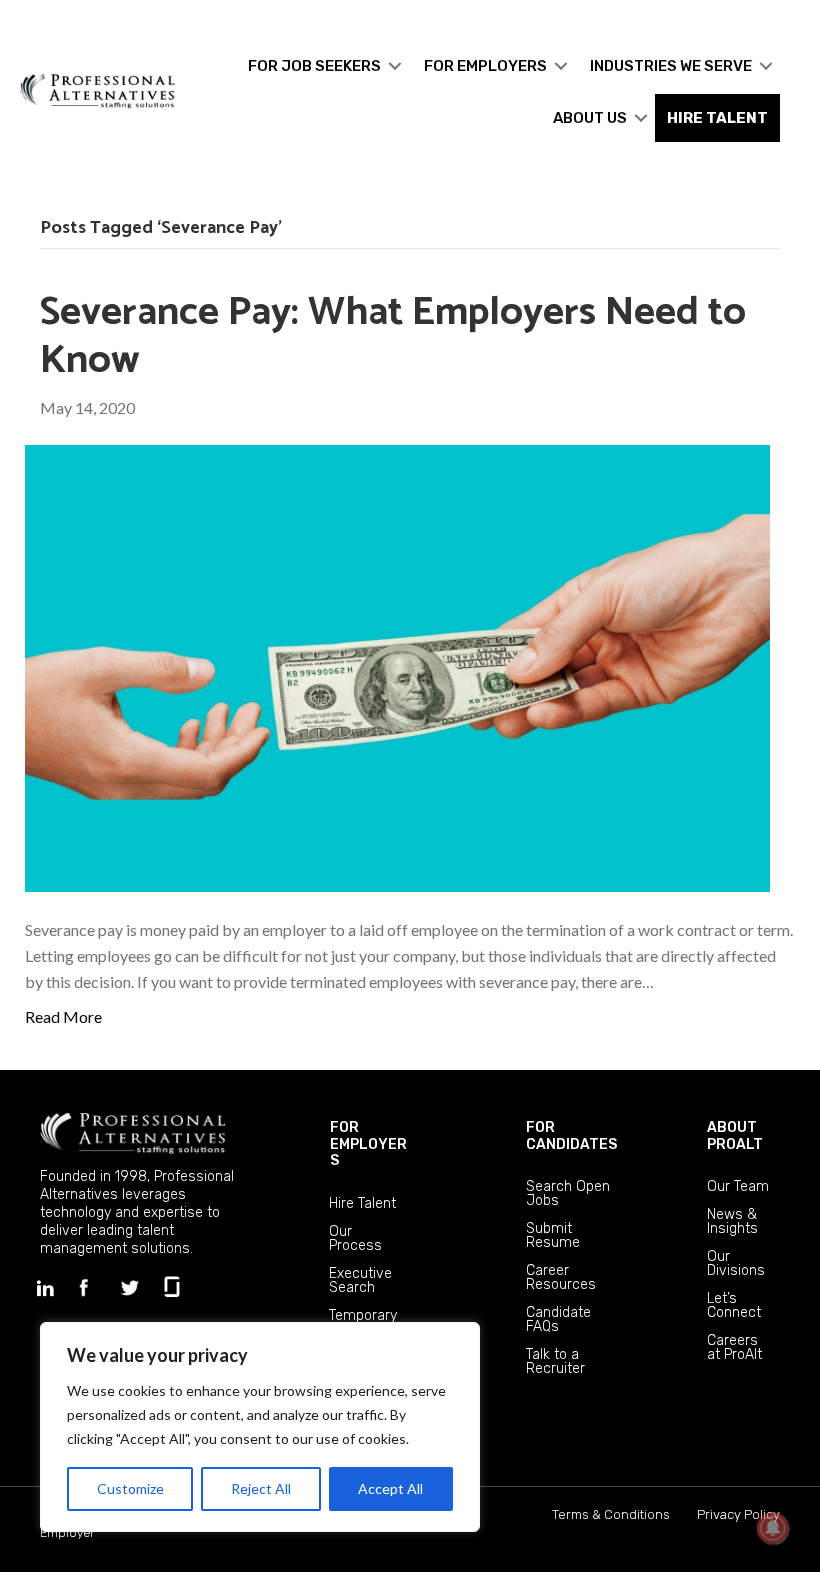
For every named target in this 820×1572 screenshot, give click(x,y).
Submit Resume (553, 1235)
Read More (63, 1016)
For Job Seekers (314, 66)
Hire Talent (362, 1203)
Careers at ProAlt (734, 1347)
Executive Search (360, 1280)
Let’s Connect (734, 1305)
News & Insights (732, 1221)
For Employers (485, 66)
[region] (260, 1427)
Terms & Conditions (611, 1514)
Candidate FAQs (558, 1319)
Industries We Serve (671, 66)
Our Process (355, 1238)
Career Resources (561, 1277)
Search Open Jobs (568, 1193)
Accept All (390, 1488)
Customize (130, 1488)
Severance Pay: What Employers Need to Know (393, 337)
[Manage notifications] (773, 1528)
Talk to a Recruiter (555, 1361)
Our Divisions (736, 1263)
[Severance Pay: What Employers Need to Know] (397, 666)
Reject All (261, 1488)
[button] (395, 66)
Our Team (738, 1186)
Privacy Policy (738, 1514)
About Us (590, 118)
